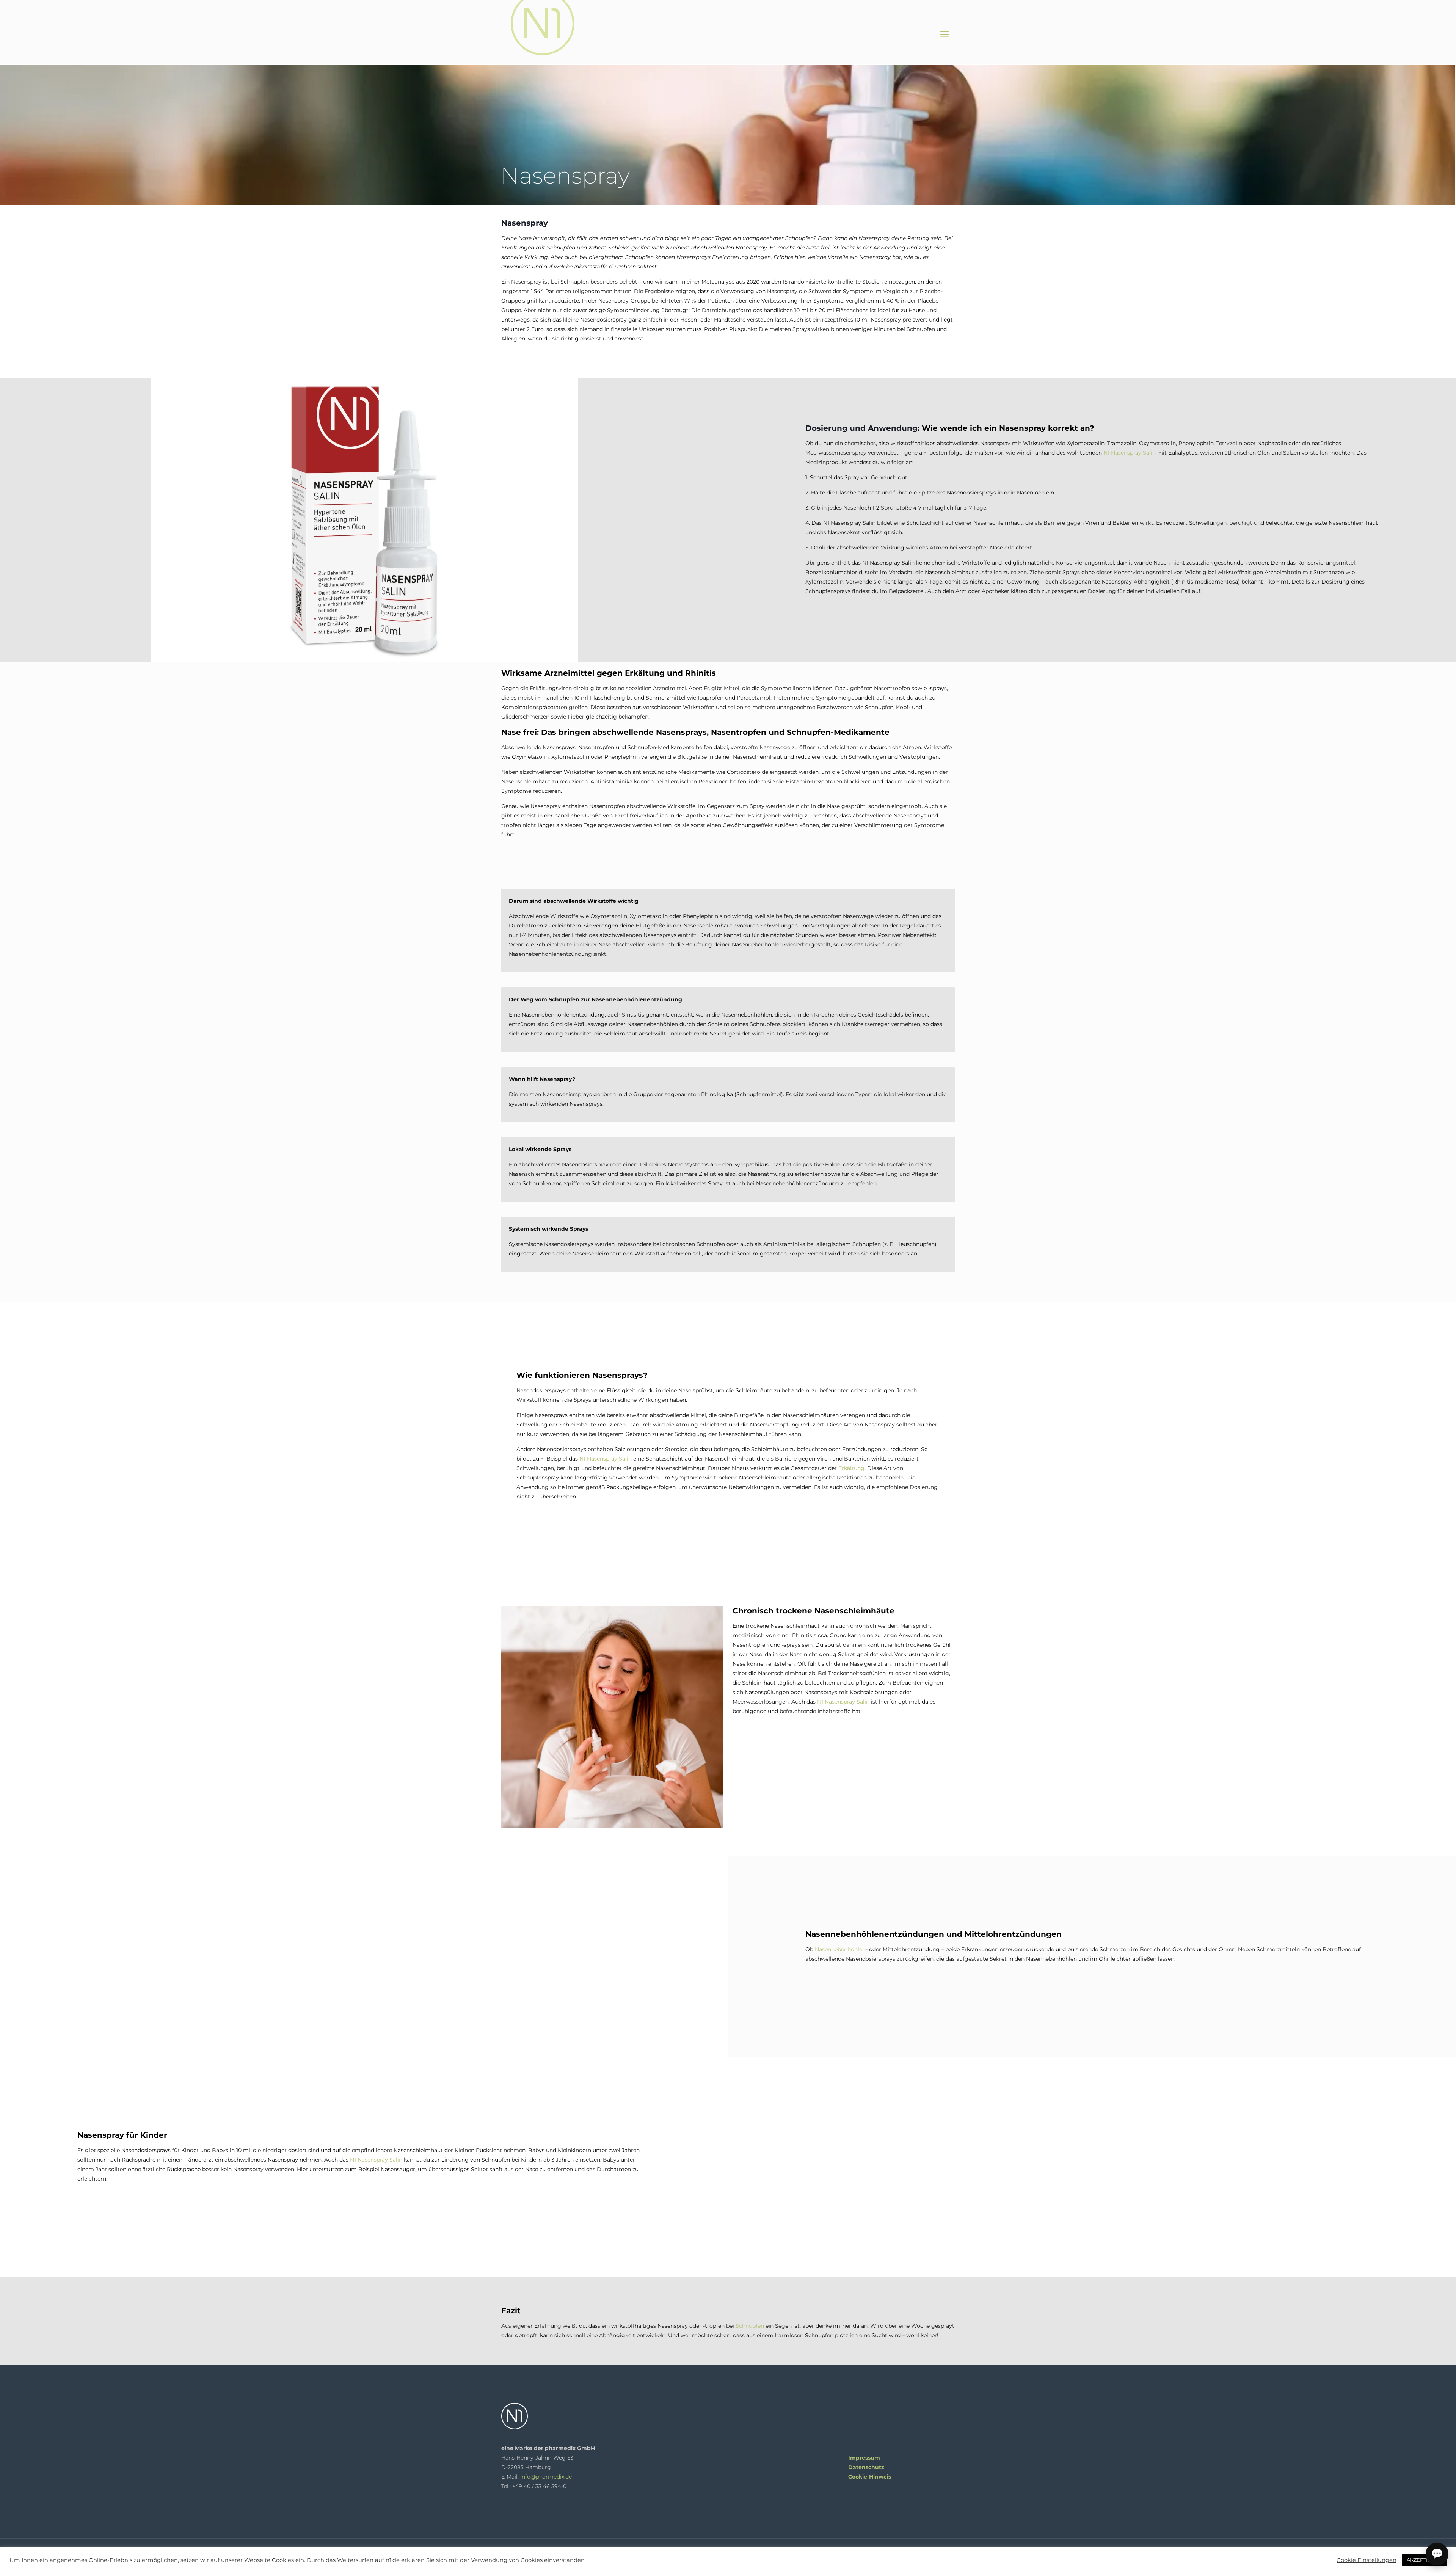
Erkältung (851, 1468)
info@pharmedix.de (546, 2477)
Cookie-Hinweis (870, 2477)
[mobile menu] (945, 35)
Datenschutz (866, 2467)
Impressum (864, 2458)
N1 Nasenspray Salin (1130, 453)
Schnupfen (750, 2326)
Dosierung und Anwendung (861, 428)
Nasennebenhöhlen (840, 1949)
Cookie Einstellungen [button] (1367, 2560)
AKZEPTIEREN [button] (1424, 2560)
